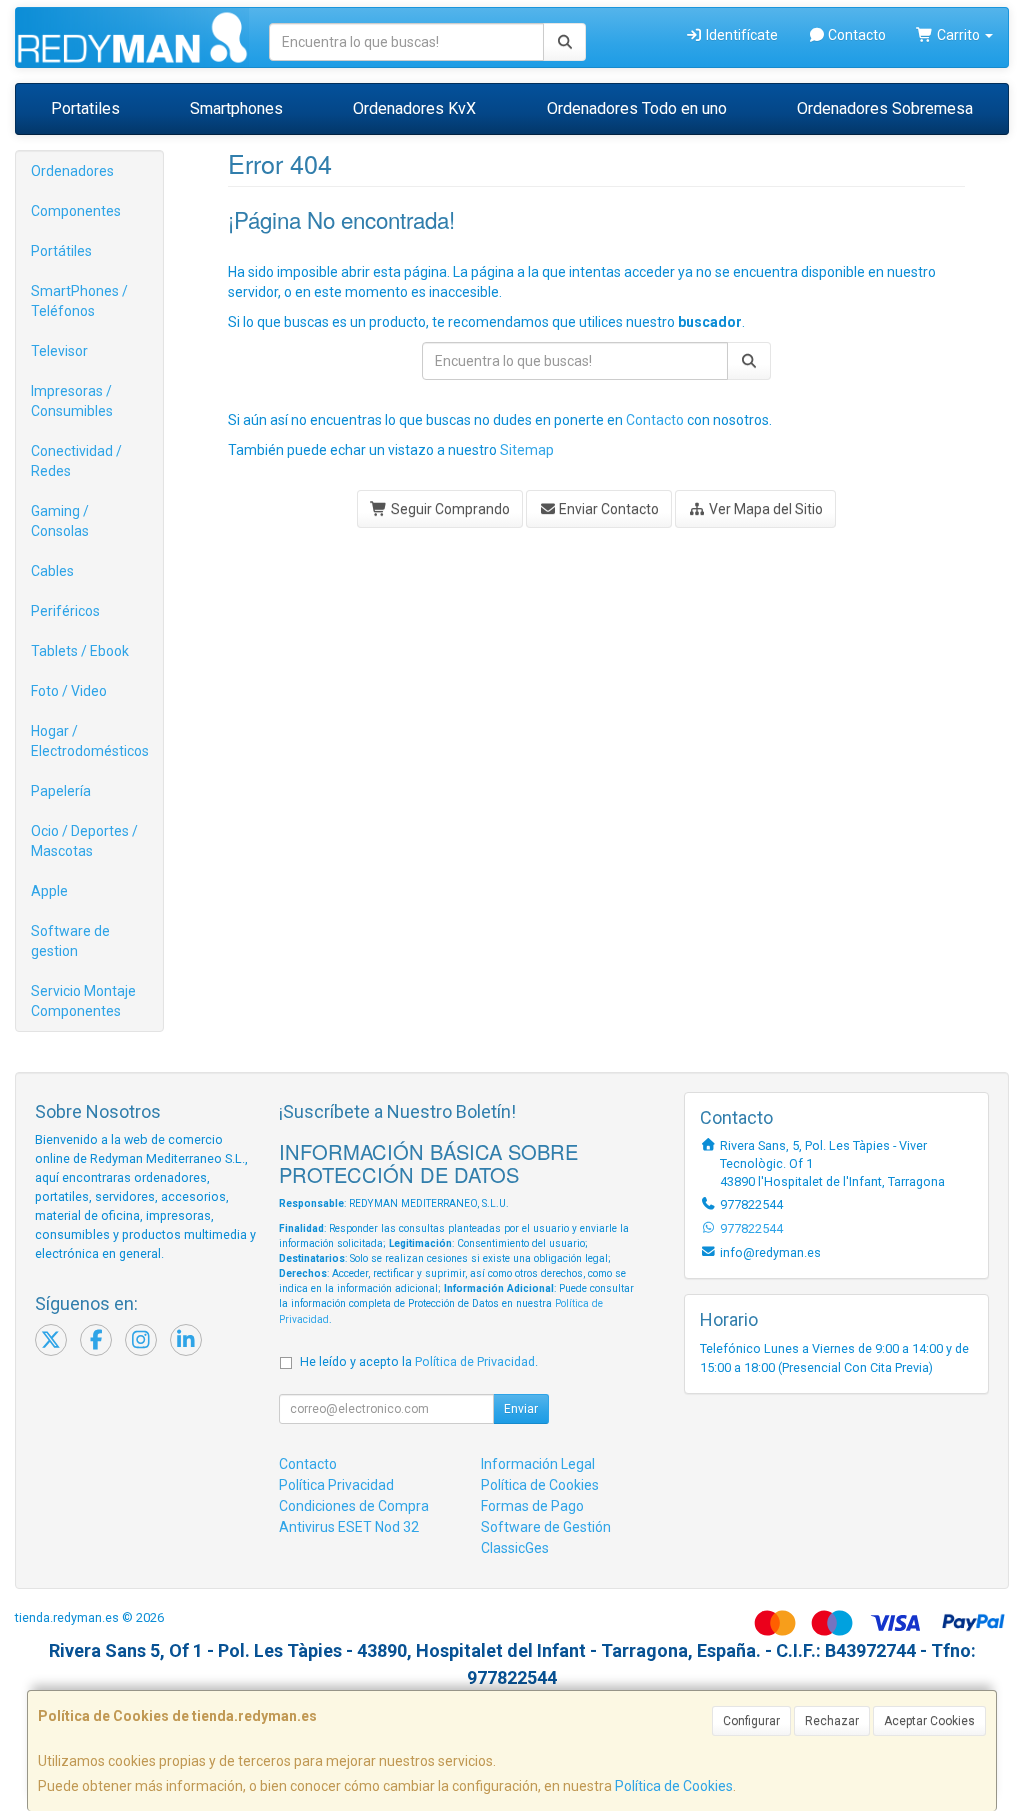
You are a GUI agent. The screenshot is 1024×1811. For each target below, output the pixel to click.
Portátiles (61, 251)
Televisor (59, 351)
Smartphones (236, 108)
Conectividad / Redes (76, 461)
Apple (49, 891)
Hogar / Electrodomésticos (90, 741)
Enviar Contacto (607, 509)
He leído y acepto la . (419, 1361)
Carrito (958, 35)
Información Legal (538, 1464)
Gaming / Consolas (60, 521)
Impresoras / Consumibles (72, 401)
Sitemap (527, 450)
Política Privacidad (336, 1485)
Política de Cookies (674, 1786)
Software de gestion (70, 941)
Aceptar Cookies (929, 1721)
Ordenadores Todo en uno (637, 108)
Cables (52, 571)
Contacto (855, 35)
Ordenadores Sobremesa (885, 108)
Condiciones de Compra (354, 1506)
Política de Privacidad (475, 1361)
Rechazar (832, 1721)
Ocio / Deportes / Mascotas (84, 841)
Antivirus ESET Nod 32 (349, 1527)
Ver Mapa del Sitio (764, 509)
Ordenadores (72, 171)
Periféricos (65, 611)
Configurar (751, 1721)
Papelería (61, 791)
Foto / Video (69, 691)
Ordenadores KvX (414, 108)
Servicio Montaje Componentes (83, 1001)
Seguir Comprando (449, 509)
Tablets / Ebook (80, 651)
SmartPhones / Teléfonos (79, 301)
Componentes (76, 211)
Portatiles (85, 108)
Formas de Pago (532, 1506)
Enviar (521, 1409)
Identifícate (740, 35)
